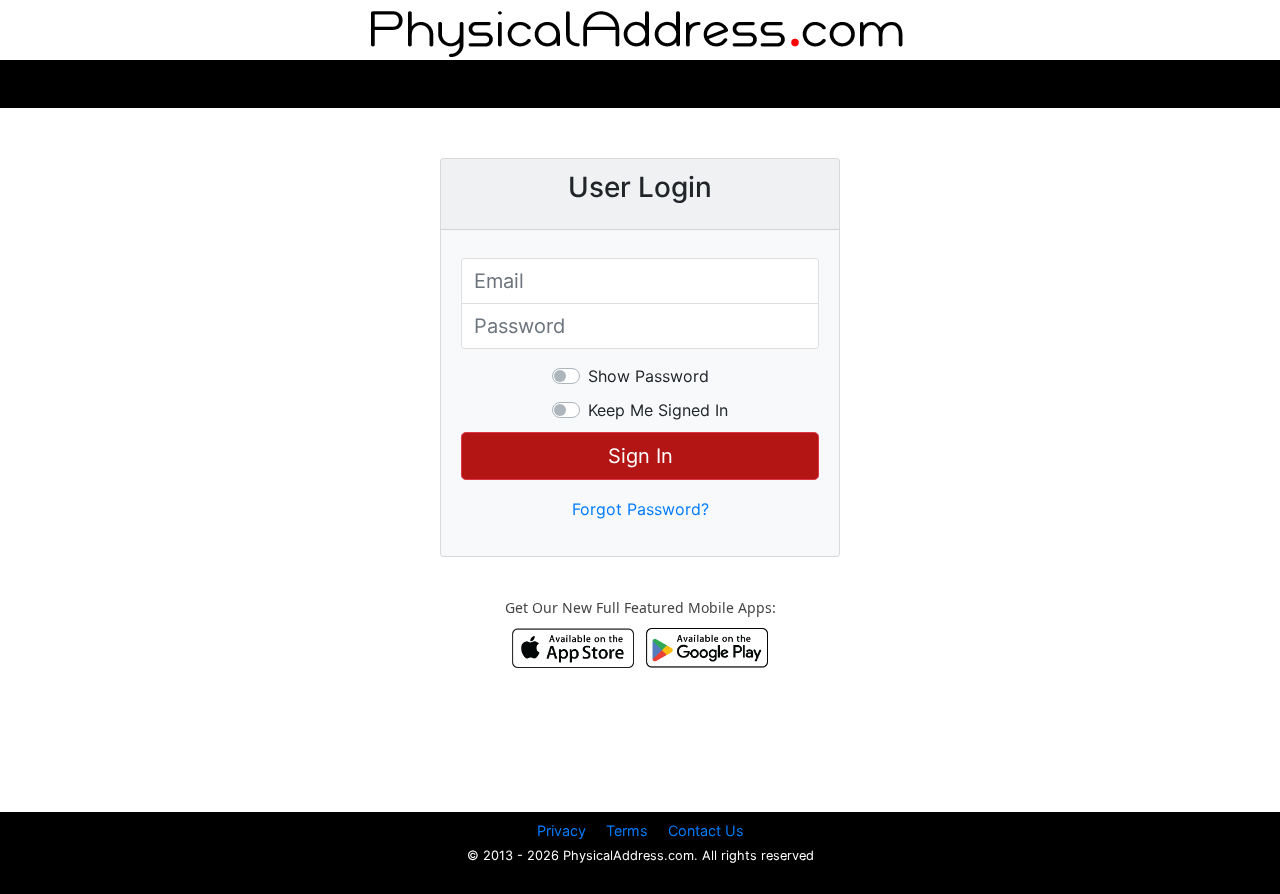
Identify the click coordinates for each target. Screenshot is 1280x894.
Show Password (648, 376)
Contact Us (706, 830)
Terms (627, 830)
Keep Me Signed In (658, 410)
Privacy (561, 830)
